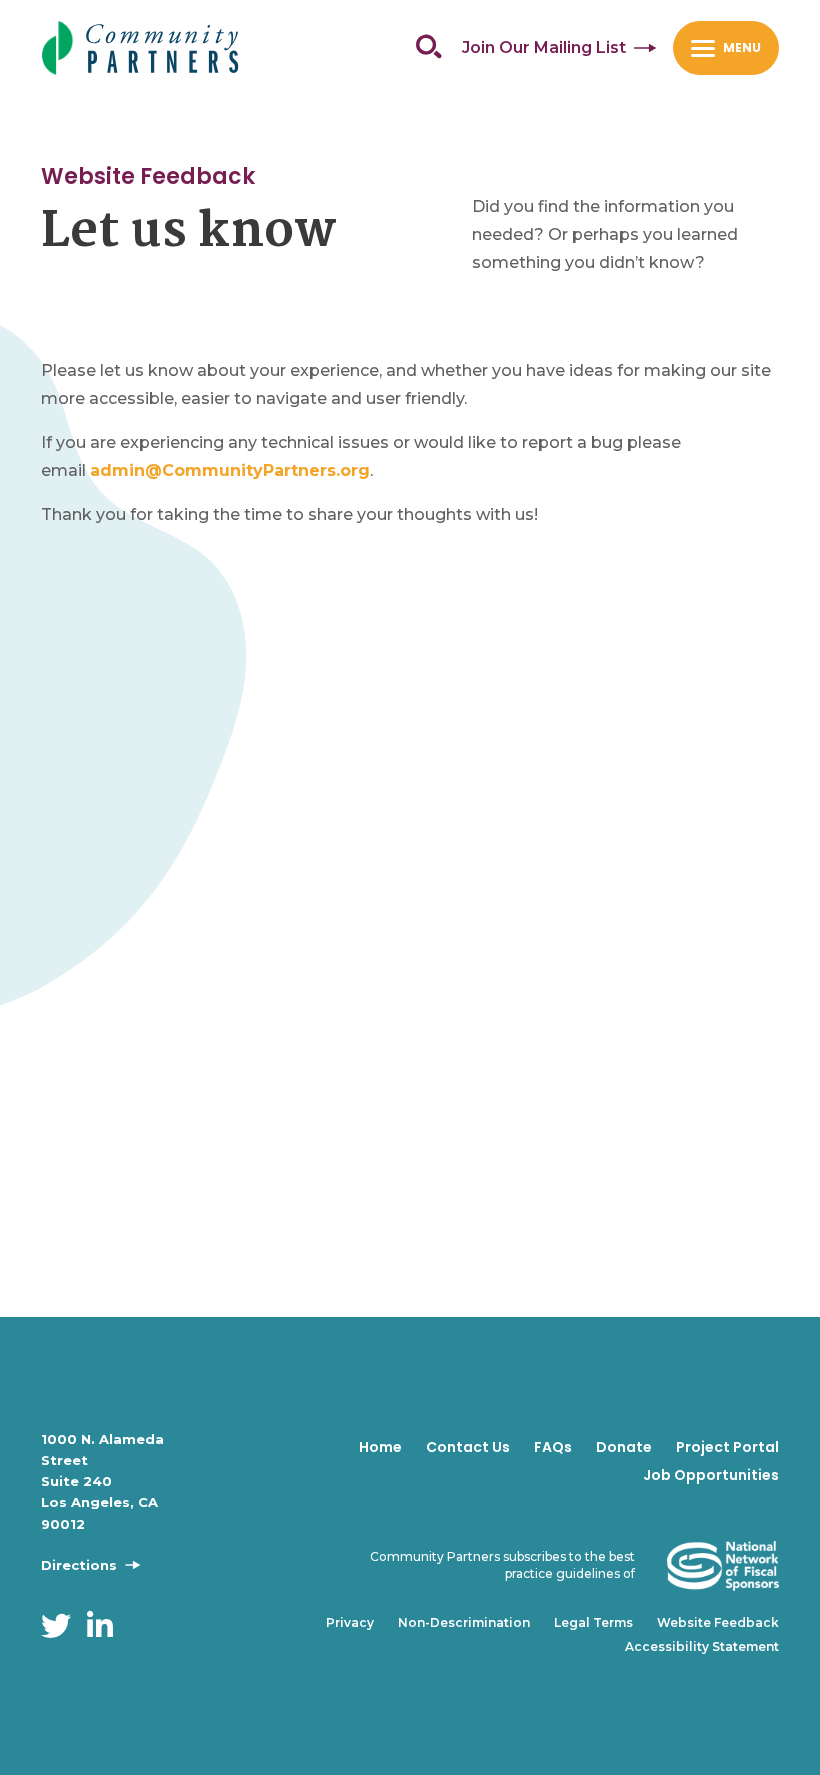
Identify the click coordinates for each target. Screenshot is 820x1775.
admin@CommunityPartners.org (230, 470)
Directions (81, 1565)
